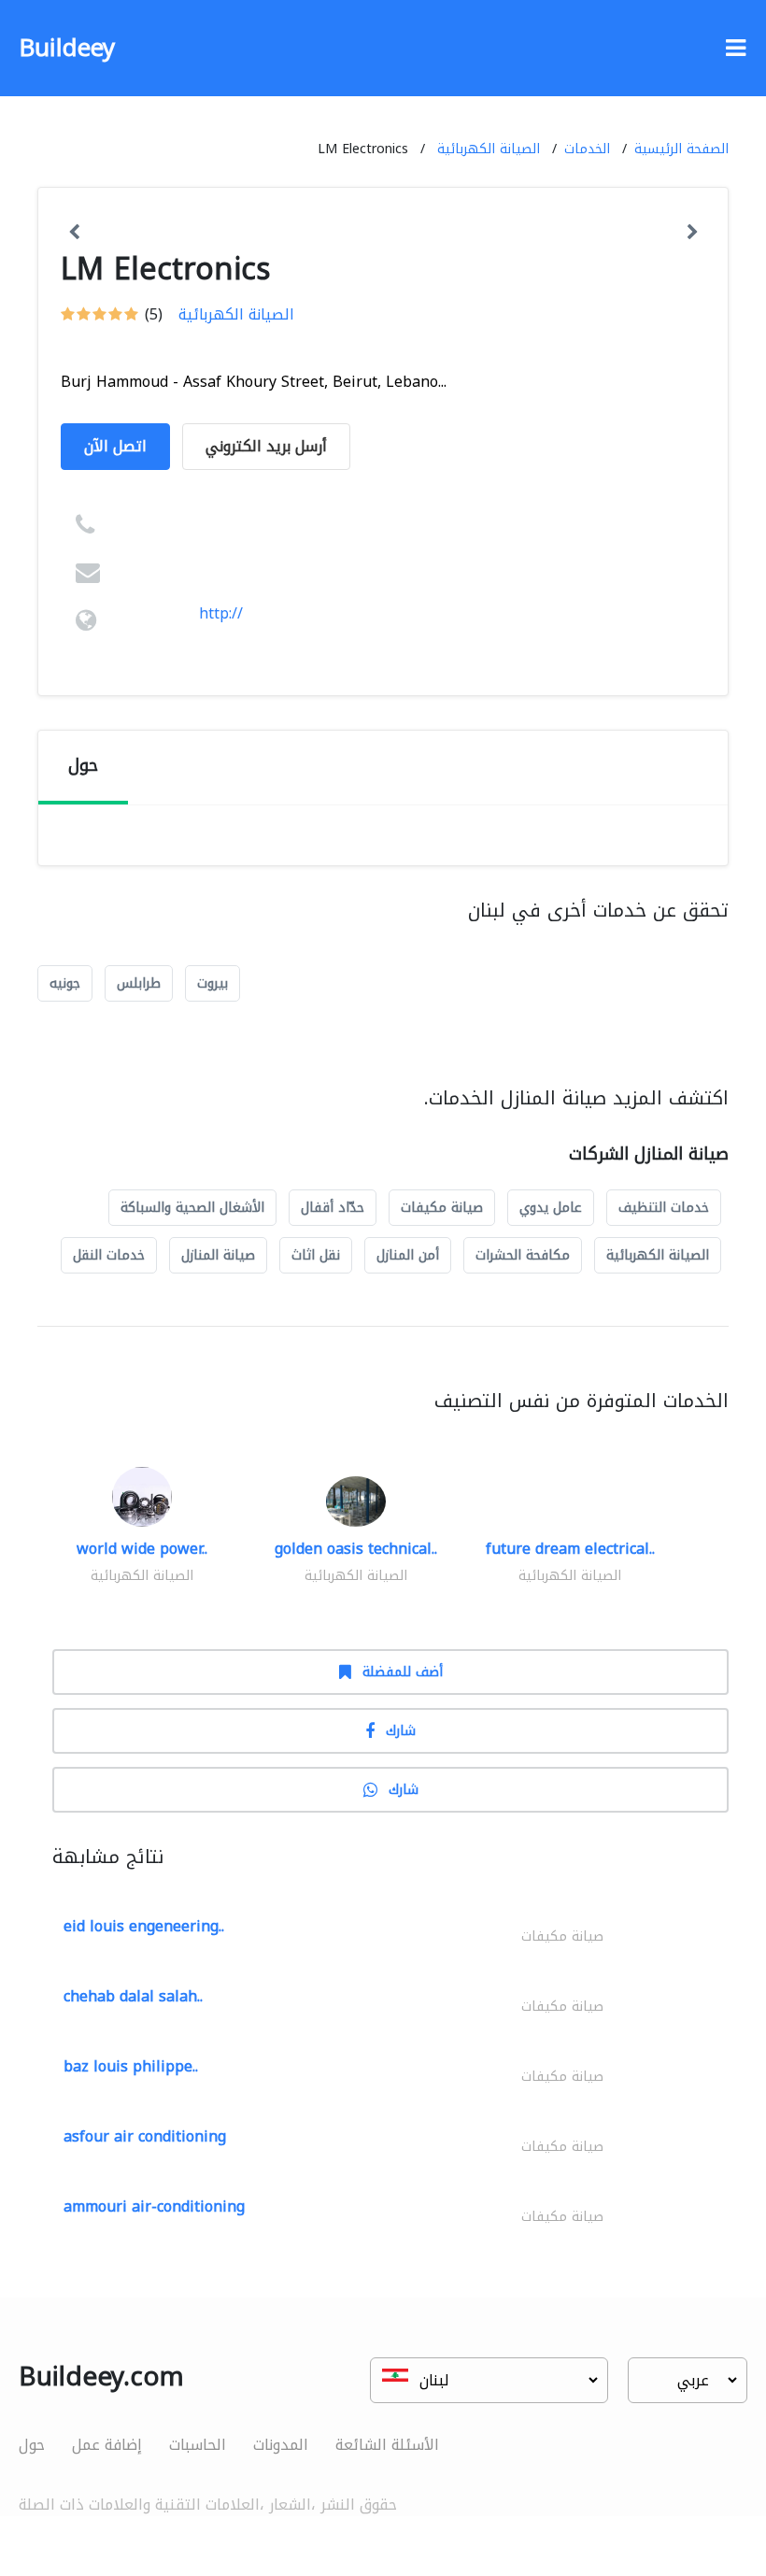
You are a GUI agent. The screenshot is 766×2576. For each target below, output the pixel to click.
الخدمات (587, 149)
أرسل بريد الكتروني (266, 446)
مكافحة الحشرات (523, 1255)
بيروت (213, 983)
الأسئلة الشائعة (387, 2445)
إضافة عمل (107, 2445)
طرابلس (139, 983)
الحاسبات (198, 2445)
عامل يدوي (551, 1208)
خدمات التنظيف (664, 1208)
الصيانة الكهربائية (489, 149)
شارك (401, 1731)
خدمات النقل (109, 1255)
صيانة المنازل (218, 1255)
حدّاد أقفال (333, 1208)
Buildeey (67, 48)
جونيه (65, 983)
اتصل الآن (115, 446)
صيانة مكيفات (442, 1208)
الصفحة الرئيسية (681, 149)
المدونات (281, 2445)
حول (32, 2445)
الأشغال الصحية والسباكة (192, 1208)
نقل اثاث (316, 1255)
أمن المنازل (408, 1255)
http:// (221, 613)
